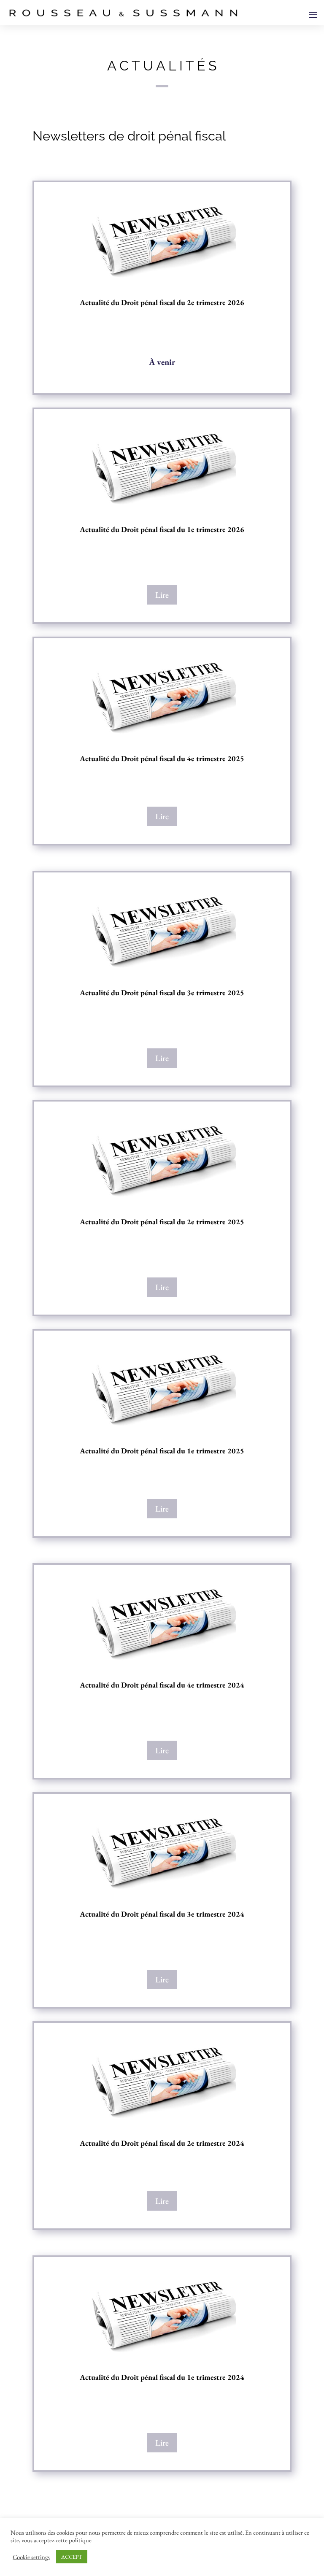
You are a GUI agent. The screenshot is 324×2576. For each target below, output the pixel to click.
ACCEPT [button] (72, 2557)
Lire (162, 595)
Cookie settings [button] (31, 2557)
